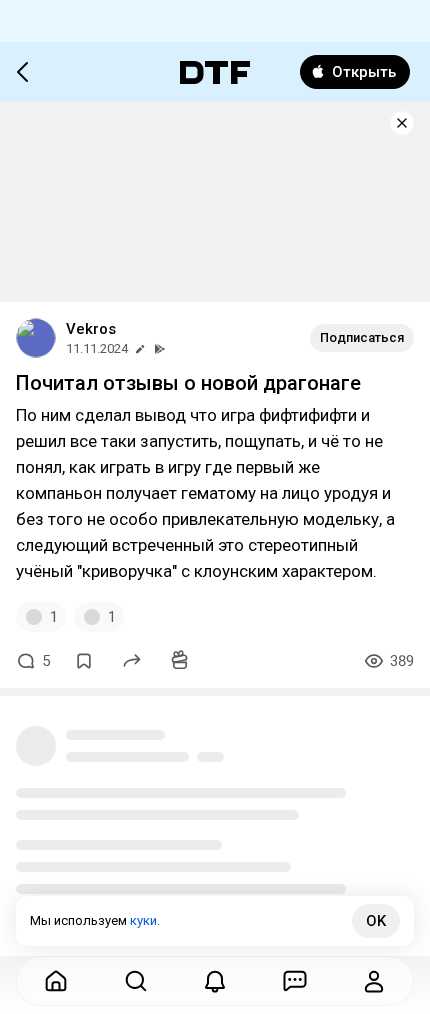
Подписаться (362, 337)
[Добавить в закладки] (84, 661)
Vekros (91, 329)
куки (143, 920)
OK (376, 921)
